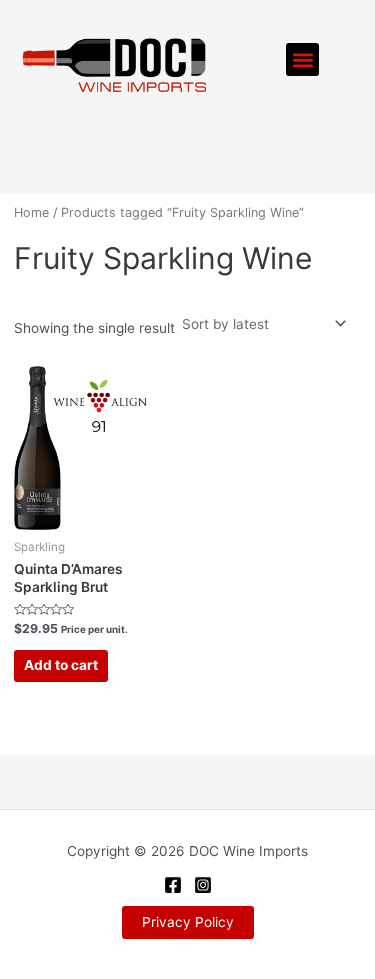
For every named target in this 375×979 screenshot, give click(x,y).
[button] (302, 59)
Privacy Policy (188, 922)
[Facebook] (173, 885)
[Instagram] (203, 885)
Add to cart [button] (61, 665)
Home (31, 212)
